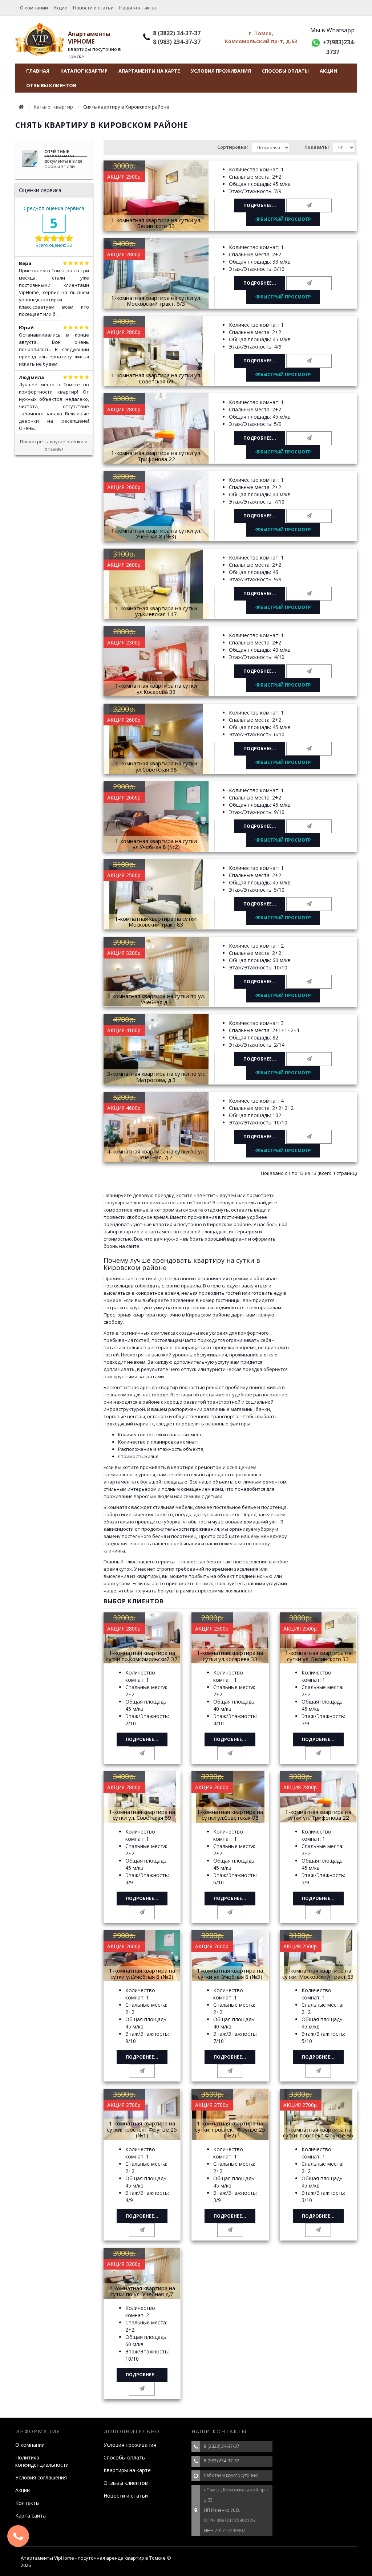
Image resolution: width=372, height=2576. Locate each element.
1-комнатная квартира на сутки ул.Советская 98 (156, 766)
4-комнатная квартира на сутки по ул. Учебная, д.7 (156, 1154)
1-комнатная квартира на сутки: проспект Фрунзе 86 (318, 2133)
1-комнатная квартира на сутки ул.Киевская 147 (156, 611)
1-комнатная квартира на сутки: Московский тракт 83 (156, 922)
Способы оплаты (285, 71)
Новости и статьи (93, 8)
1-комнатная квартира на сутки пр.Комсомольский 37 (142, 1656)
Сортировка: (233, 147)
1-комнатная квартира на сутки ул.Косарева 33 (156, 689)
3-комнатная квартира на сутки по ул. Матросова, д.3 (156, 1077)
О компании (34, 8)
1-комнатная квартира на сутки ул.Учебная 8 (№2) (156, 844)
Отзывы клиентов (51, 85)
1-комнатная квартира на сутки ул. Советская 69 (156, 378)
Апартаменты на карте (149, 71)
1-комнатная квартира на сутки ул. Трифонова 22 (156, 456)
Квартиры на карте (127, 2470)
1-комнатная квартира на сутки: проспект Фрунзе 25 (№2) (230, 2129)
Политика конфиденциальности (42, 2461)
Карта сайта (31, 2516)
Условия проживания (221, 71)
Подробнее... (260, 205)
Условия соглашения (41, 2477)
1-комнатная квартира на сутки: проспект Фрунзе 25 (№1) (142, 2129)
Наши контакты (138, 8)
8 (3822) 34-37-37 (177, 33)
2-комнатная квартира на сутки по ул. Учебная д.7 (156, 999)
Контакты (27, 2503)
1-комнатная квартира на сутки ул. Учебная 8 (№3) (156, 534)
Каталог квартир (84, 71)
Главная (38, 71)
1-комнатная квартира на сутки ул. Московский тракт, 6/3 (156, 301)
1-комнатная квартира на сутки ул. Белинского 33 (156, 223)
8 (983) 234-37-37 (177, 42)
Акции (60, 8)
